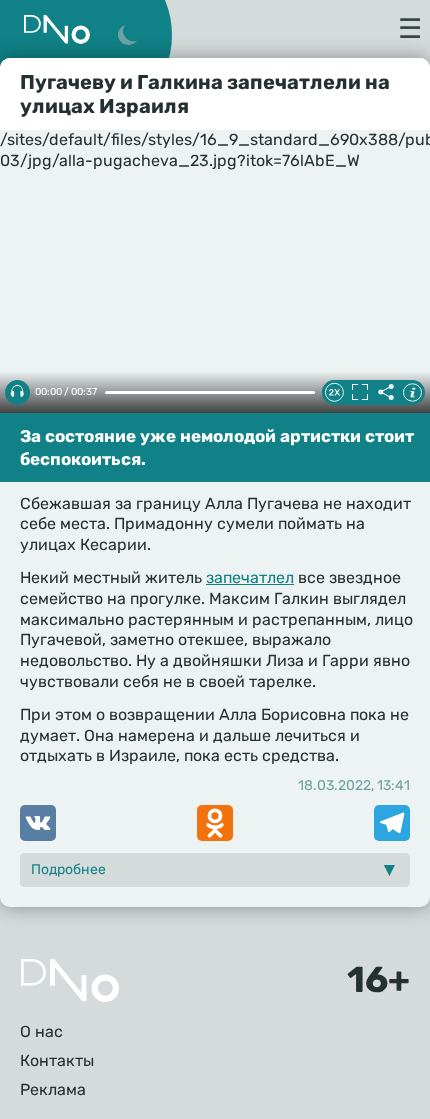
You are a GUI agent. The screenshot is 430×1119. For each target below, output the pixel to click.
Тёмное (127, 36)
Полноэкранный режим (360, 392)
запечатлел (250, 577)
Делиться (386, 392)
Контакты (57, 1060)
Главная (70, 980)
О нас (41, 1031)
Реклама (53, 1089)
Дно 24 (57, 29)
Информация (412, 392)
